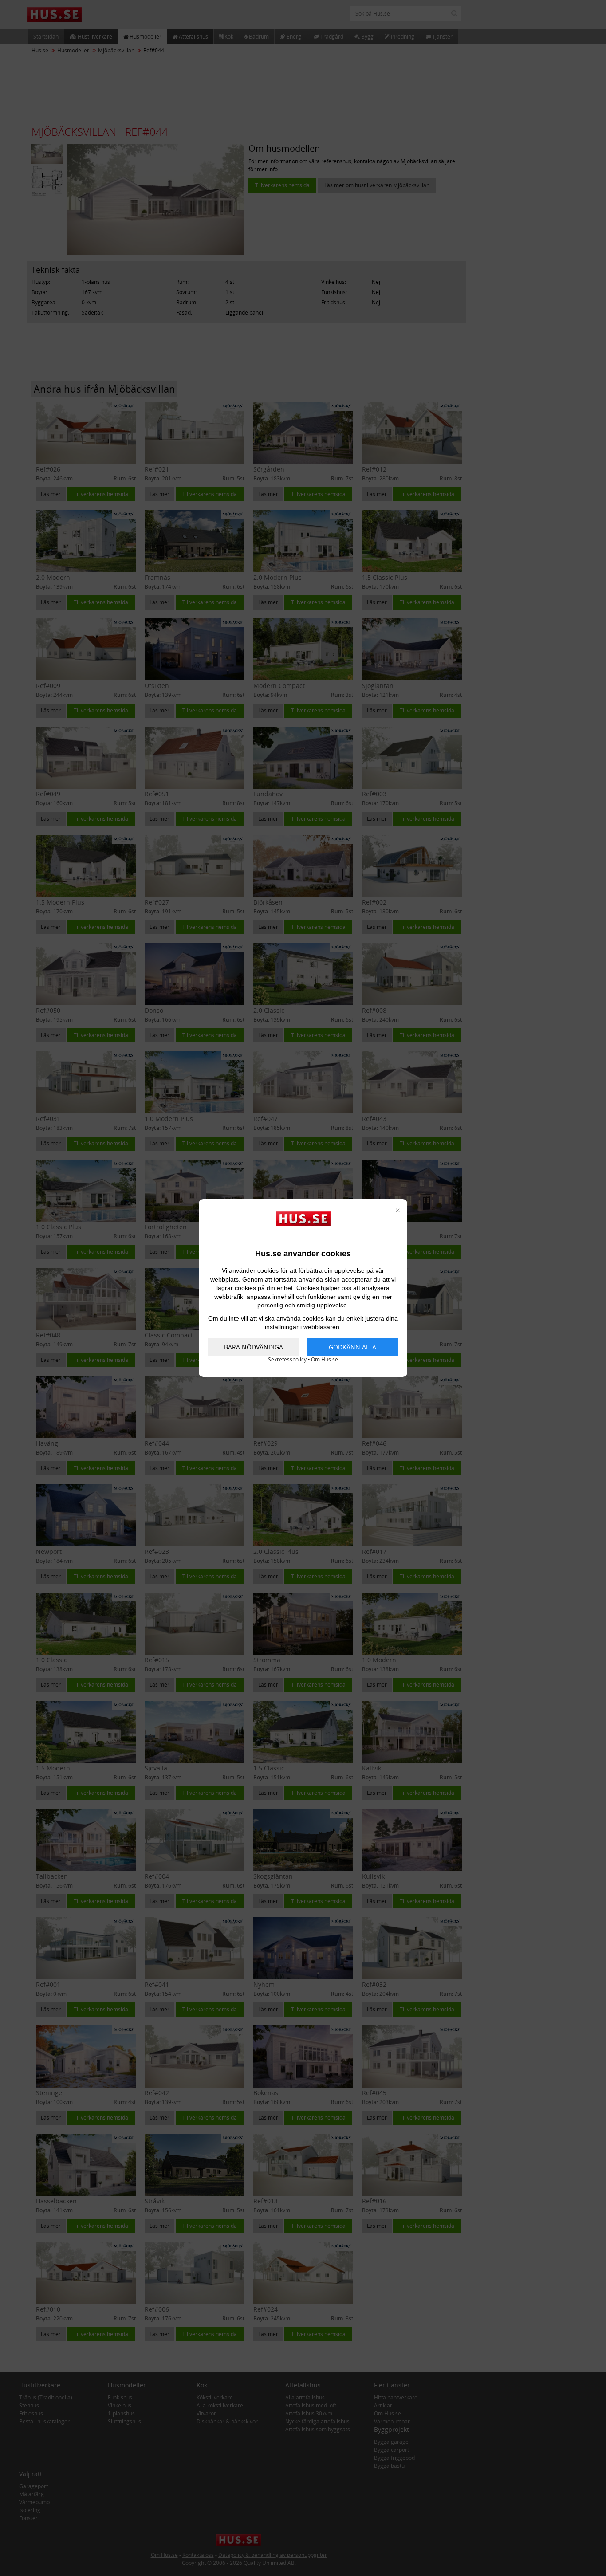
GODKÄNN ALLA (352, 1347)
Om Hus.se (325, 1359)
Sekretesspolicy (287, 1359)
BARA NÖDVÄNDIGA (254, 1347)
